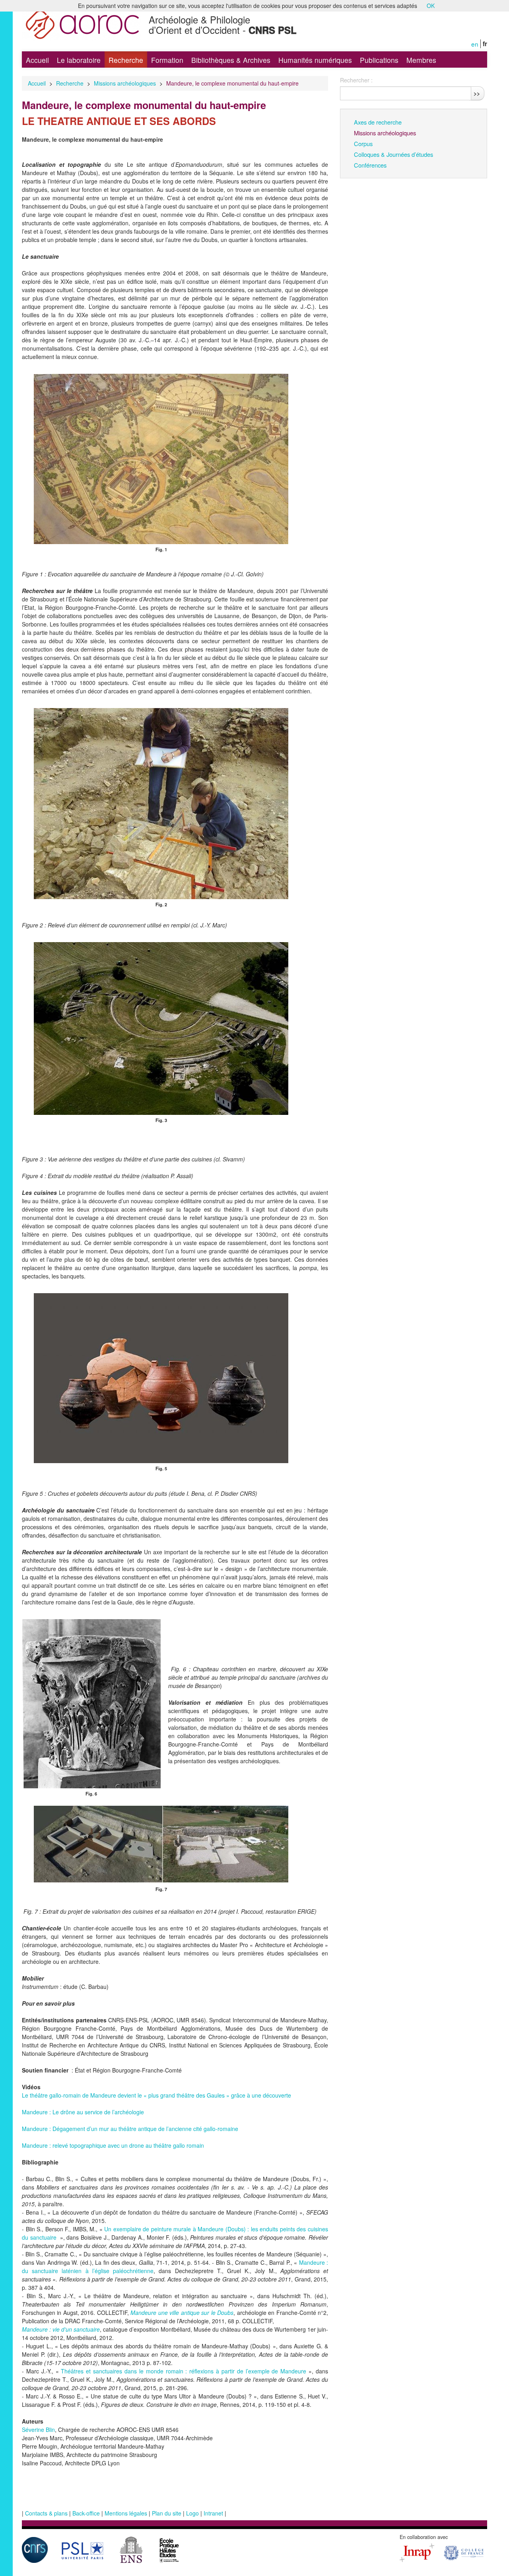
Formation (167, 60)
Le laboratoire (79, 60)
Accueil (37, 60)
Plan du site (167, 2513)
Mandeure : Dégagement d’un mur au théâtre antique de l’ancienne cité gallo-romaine (130, 2129)
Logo (192, 2513)
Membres (421, 60)
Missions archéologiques (125, 83)
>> (477, 93)
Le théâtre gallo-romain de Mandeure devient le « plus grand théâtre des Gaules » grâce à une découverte (156, 2095)
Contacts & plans (46, 2513)
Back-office (86, 2513)
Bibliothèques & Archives (231, 60)
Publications (379, 60)
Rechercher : (356, 80)
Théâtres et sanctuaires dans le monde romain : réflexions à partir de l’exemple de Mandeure (184, 2371)
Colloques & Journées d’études (393, 154)
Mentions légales (126, 2513)
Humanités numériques (315, 60)
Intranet (213, 2513)
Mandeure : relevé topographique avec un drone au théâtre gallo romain (113, 2145)
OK (431, 6)
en (475, 44)
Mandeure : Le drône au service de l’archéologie (83, 2112)
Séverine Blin (38, 2430)
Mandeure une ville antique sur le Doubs (182, 2313)
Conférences (370, 165)
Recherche (126, 60)
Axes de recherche (378, 122)
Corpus (363, 143)
